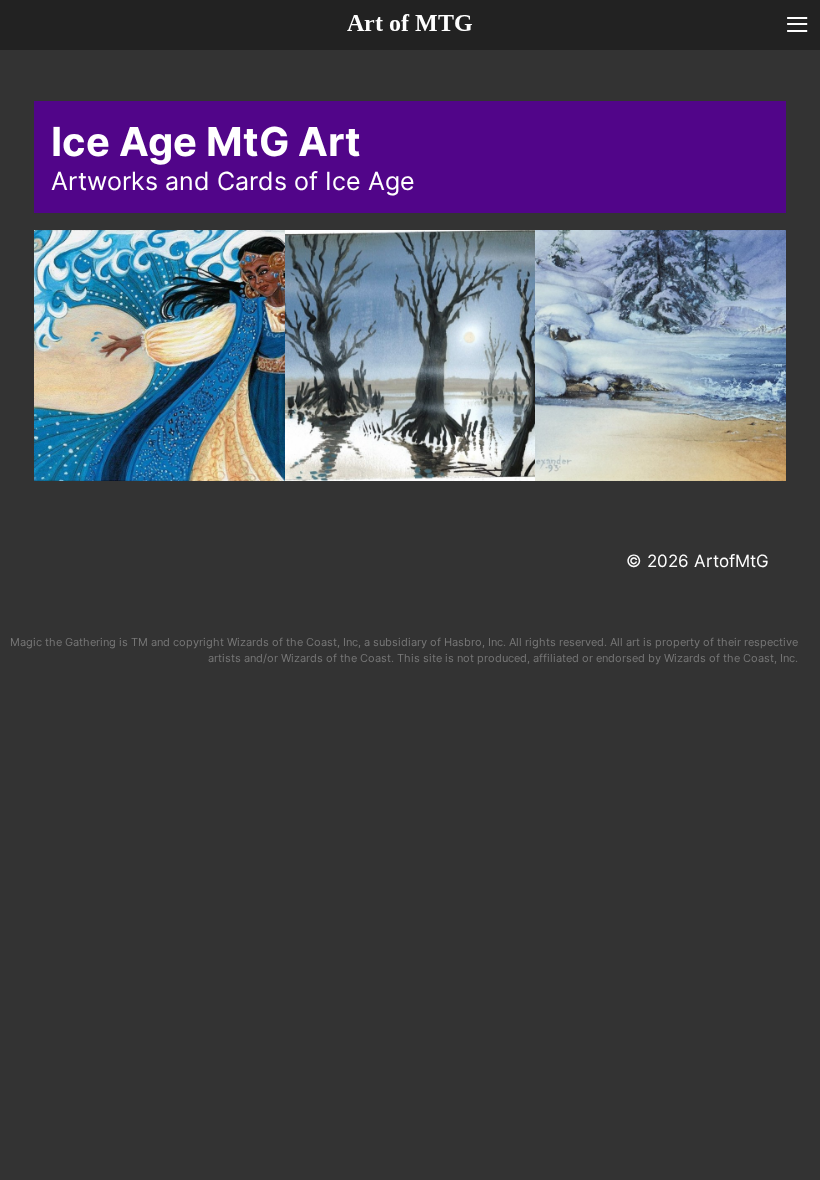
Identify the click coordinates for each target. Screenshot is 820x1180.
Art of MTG (410, 23)
